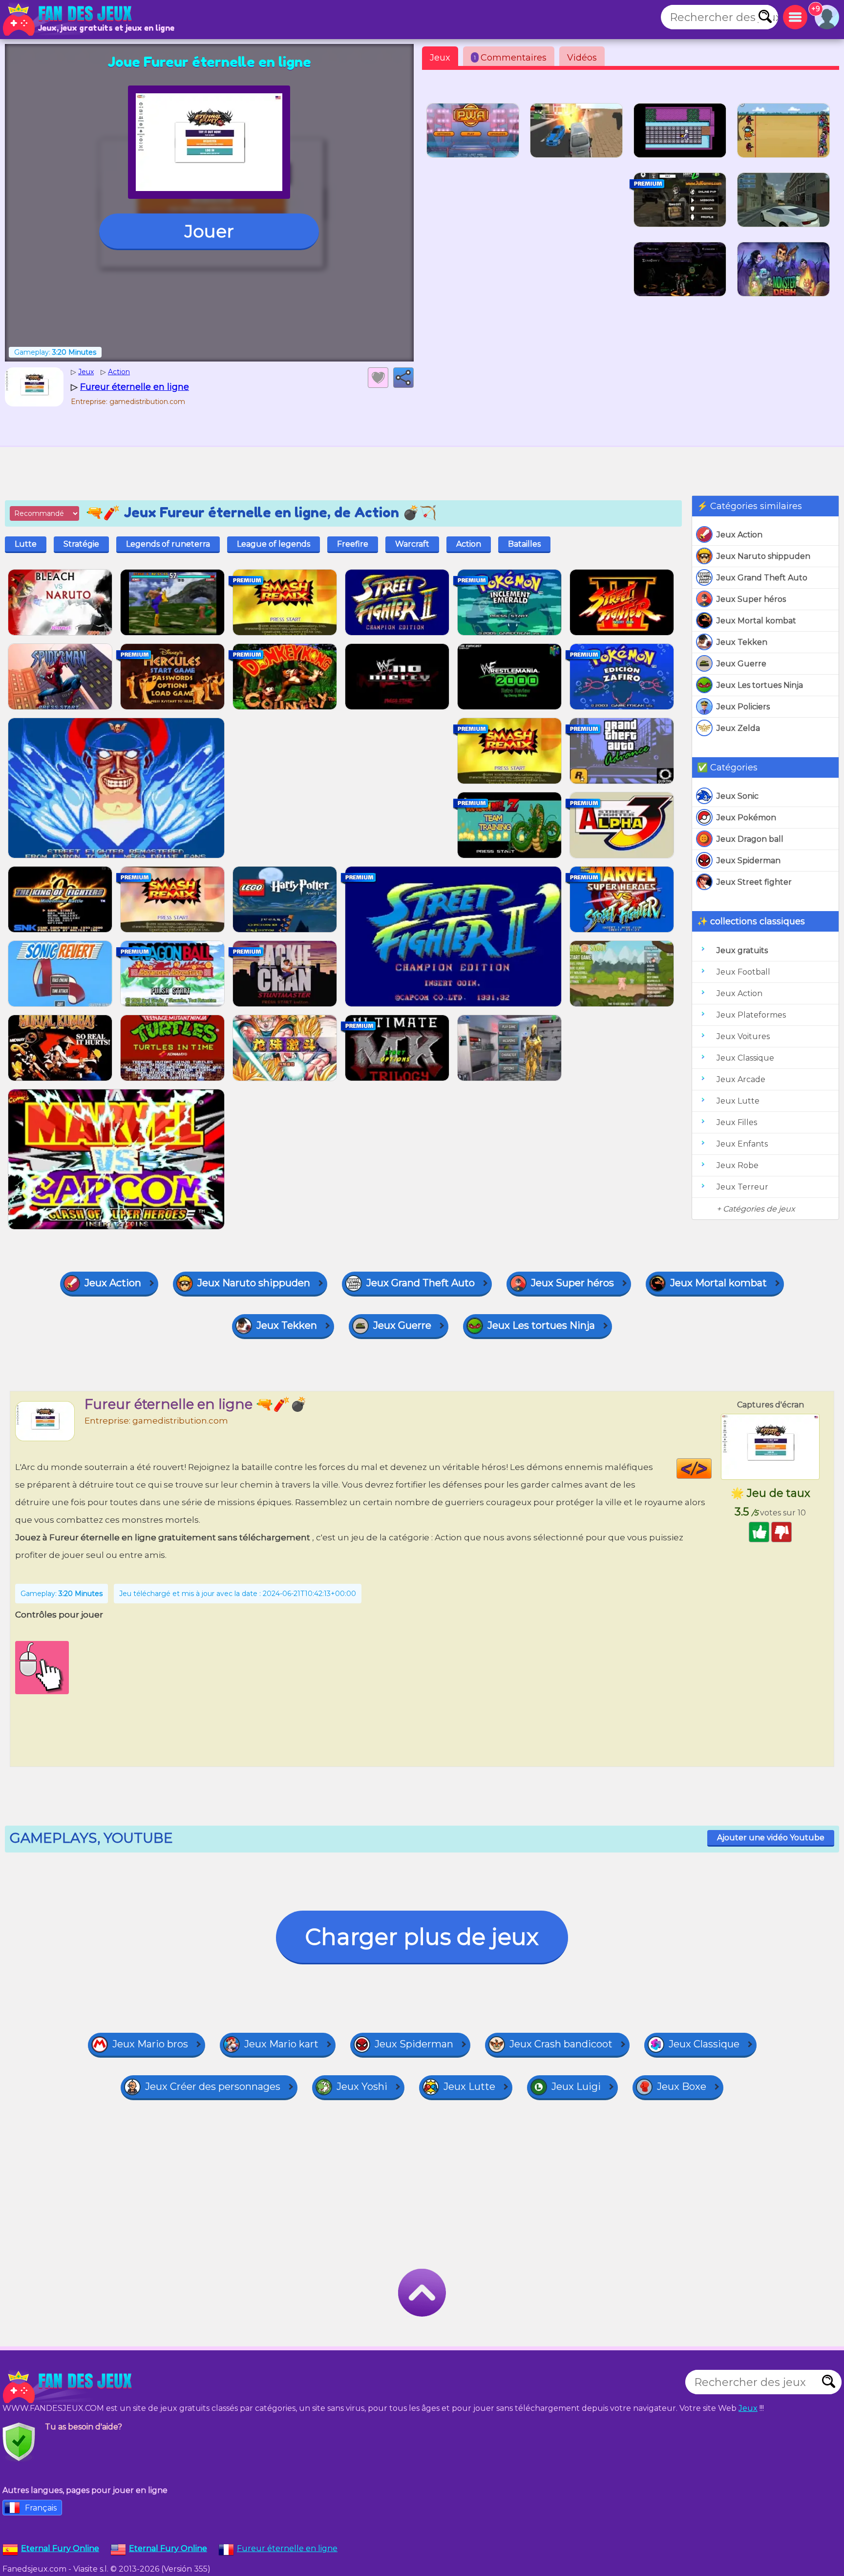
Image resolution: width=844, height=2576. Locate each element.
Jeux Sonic (738, 796)
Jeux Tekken (742, 642)
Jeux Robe (738, 1165)
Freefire (353, 544)
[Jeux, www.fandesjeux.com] (68, 20)
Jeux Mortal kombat (756, 621)
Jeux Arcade (741, 1079)
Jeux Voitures (743, 1036)
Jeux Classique (745, 1058)
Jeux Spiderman (749, 861)
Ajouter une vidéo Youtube (771, 1838)
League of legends (274, 544)
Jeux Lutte (738, 1101)
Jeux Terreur (742, 1187)
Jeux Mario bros (150, 2044)
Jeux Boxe (682, 2086)
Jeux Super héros (751, 599)
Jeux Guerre (741, 664)
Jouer (209, 231)
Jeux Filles (737, 1122)
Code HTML (711, 1469)
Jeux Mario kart (281, 2044)
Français (41, 2508)
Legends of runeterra (168, 544)
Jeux (440, 58)
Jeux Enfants (742, 1144)
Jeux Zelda (738, 728)
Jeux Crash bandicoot (561, 2044)
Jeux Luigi (576, 2086)
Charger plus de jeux (422, 1937)
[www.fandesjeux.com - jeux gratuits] (68, 2387)
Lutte (26, 544)
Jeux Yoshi (362, 2086)
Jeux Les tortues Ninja (760, 685)
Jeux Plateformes (751, 1015)
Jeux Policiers (743, 707)
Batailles (524, 544)
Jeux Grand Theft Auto (762, 578)
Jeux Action (739, 535)
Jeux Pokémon (746, 818)
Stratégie (81, 544)
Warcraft (412, 544)
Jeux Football (743, 972)
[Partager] (403, 378)
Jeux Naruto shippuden (763, 556)
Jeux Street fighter (754, 882)
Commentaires (510, 58)
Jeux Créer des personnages (213, 2086)
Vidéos (582, 58)
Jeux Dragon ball (750, 839)
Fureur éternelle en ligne (287, 2548)
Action (469, 544)
